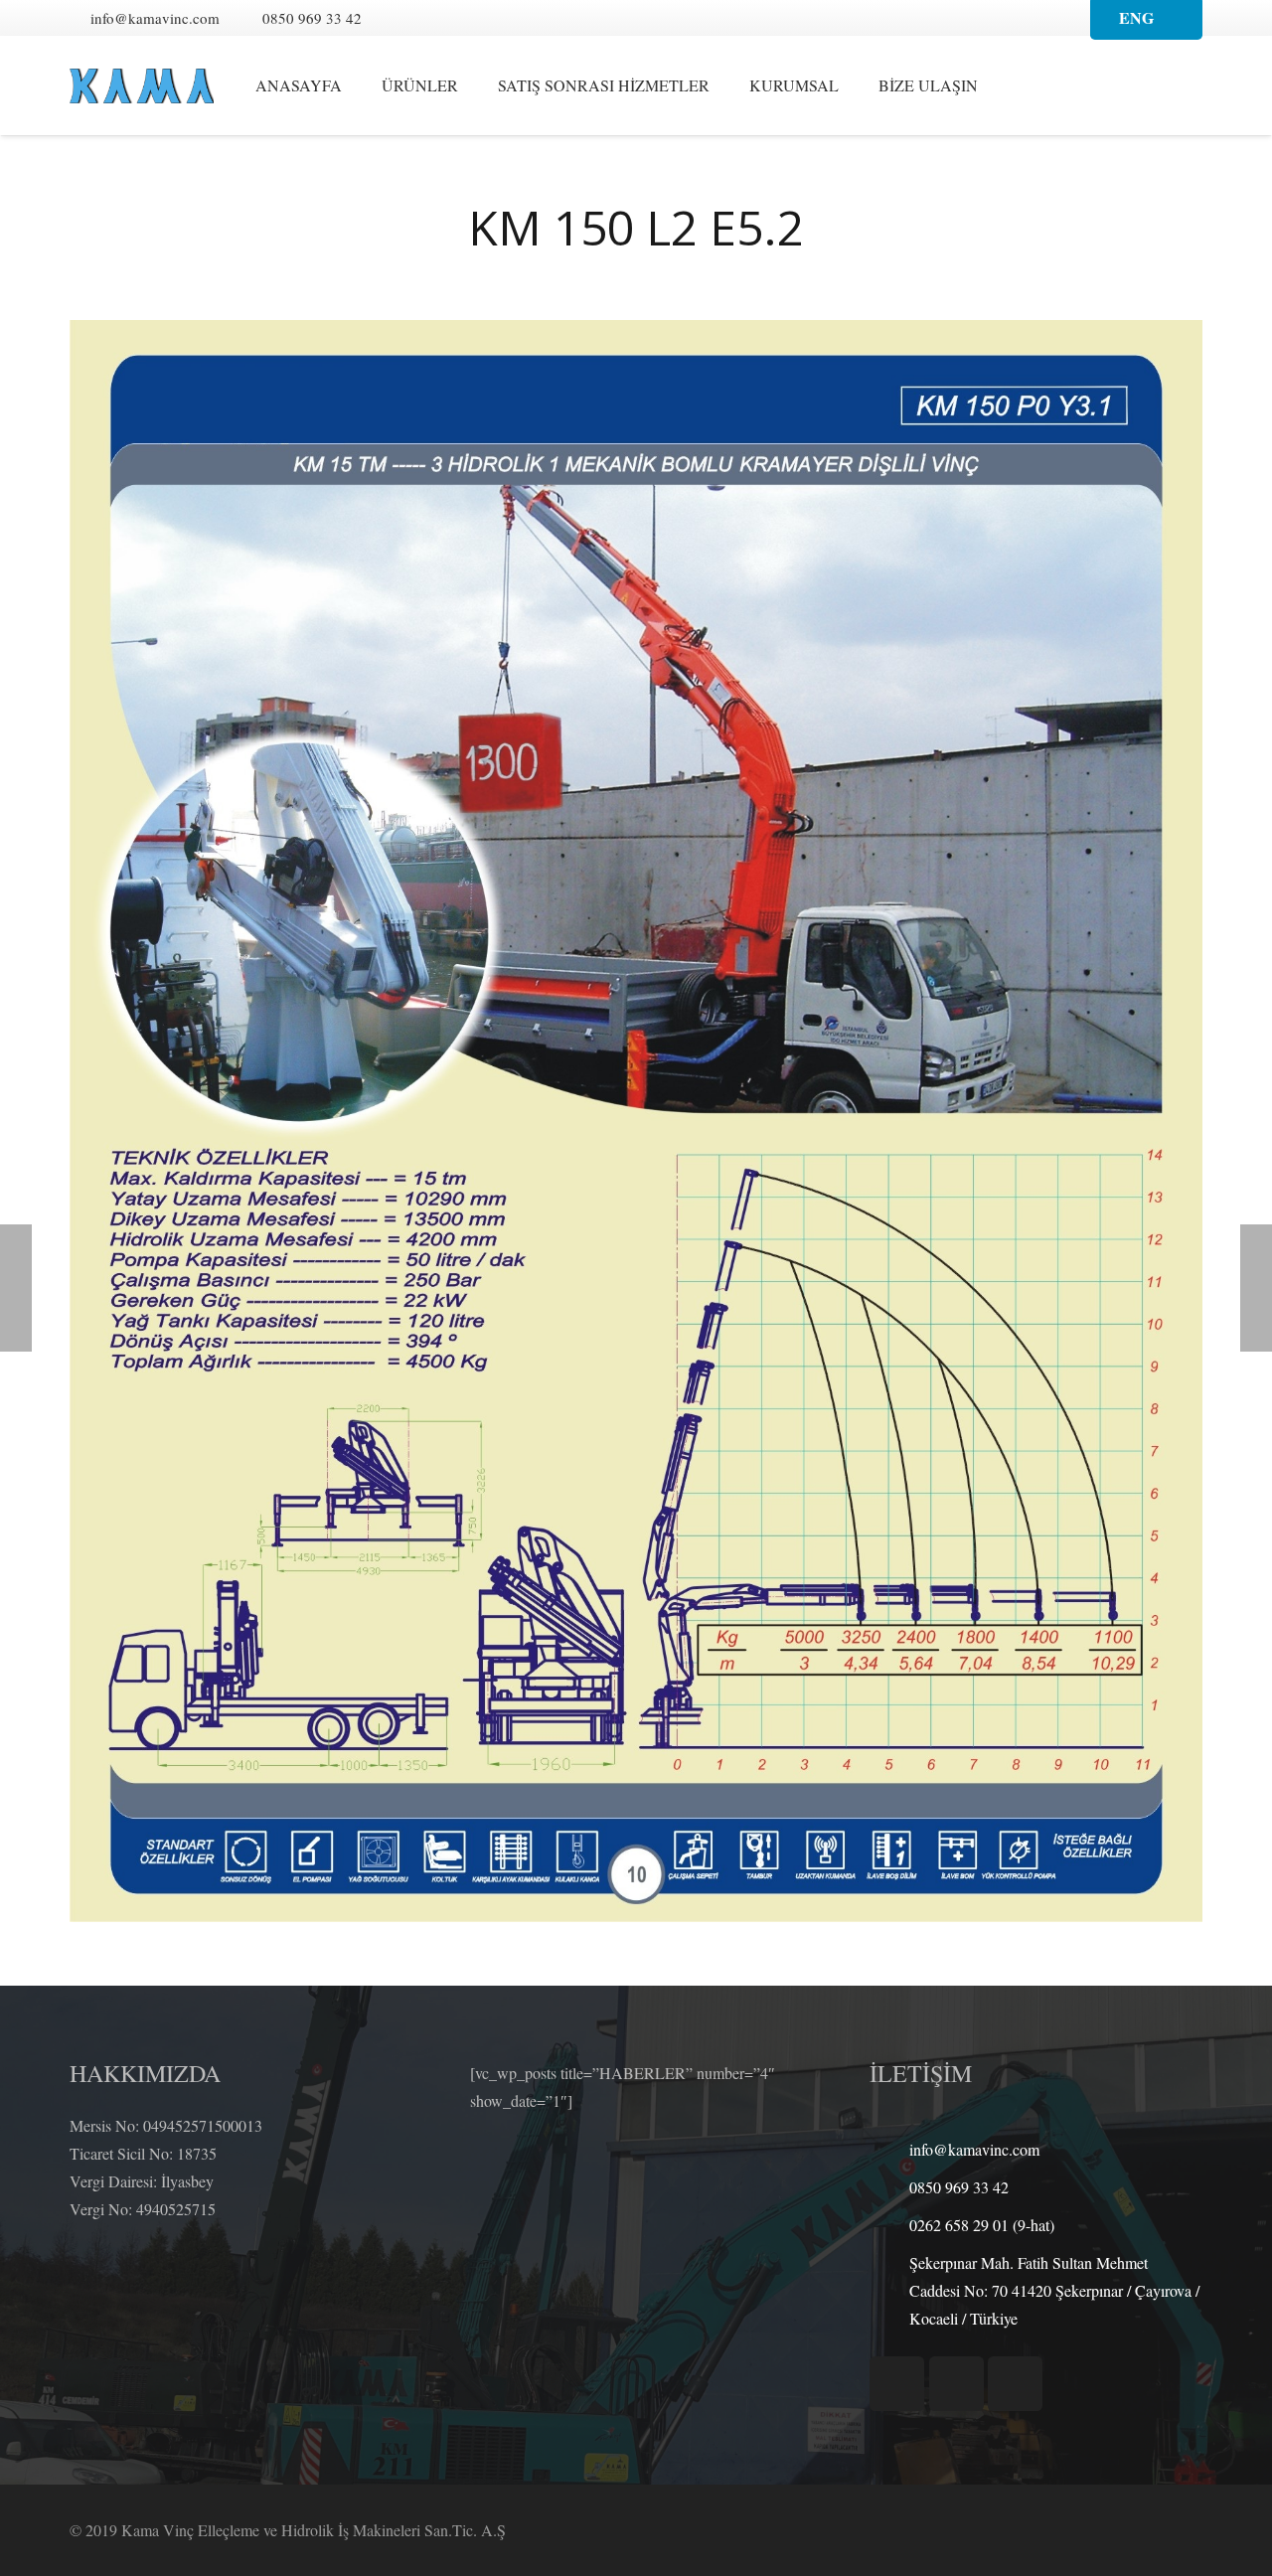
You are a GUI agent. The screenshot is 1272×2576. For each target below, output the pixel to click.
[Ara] (1033, 86)
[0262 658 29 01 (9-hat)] (889, 2225)
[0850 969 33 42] (889, 2187)
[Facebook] (402, 18)
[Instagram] (474, 18)
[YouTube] (438, 18)
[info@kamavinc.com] (889, 2149)
